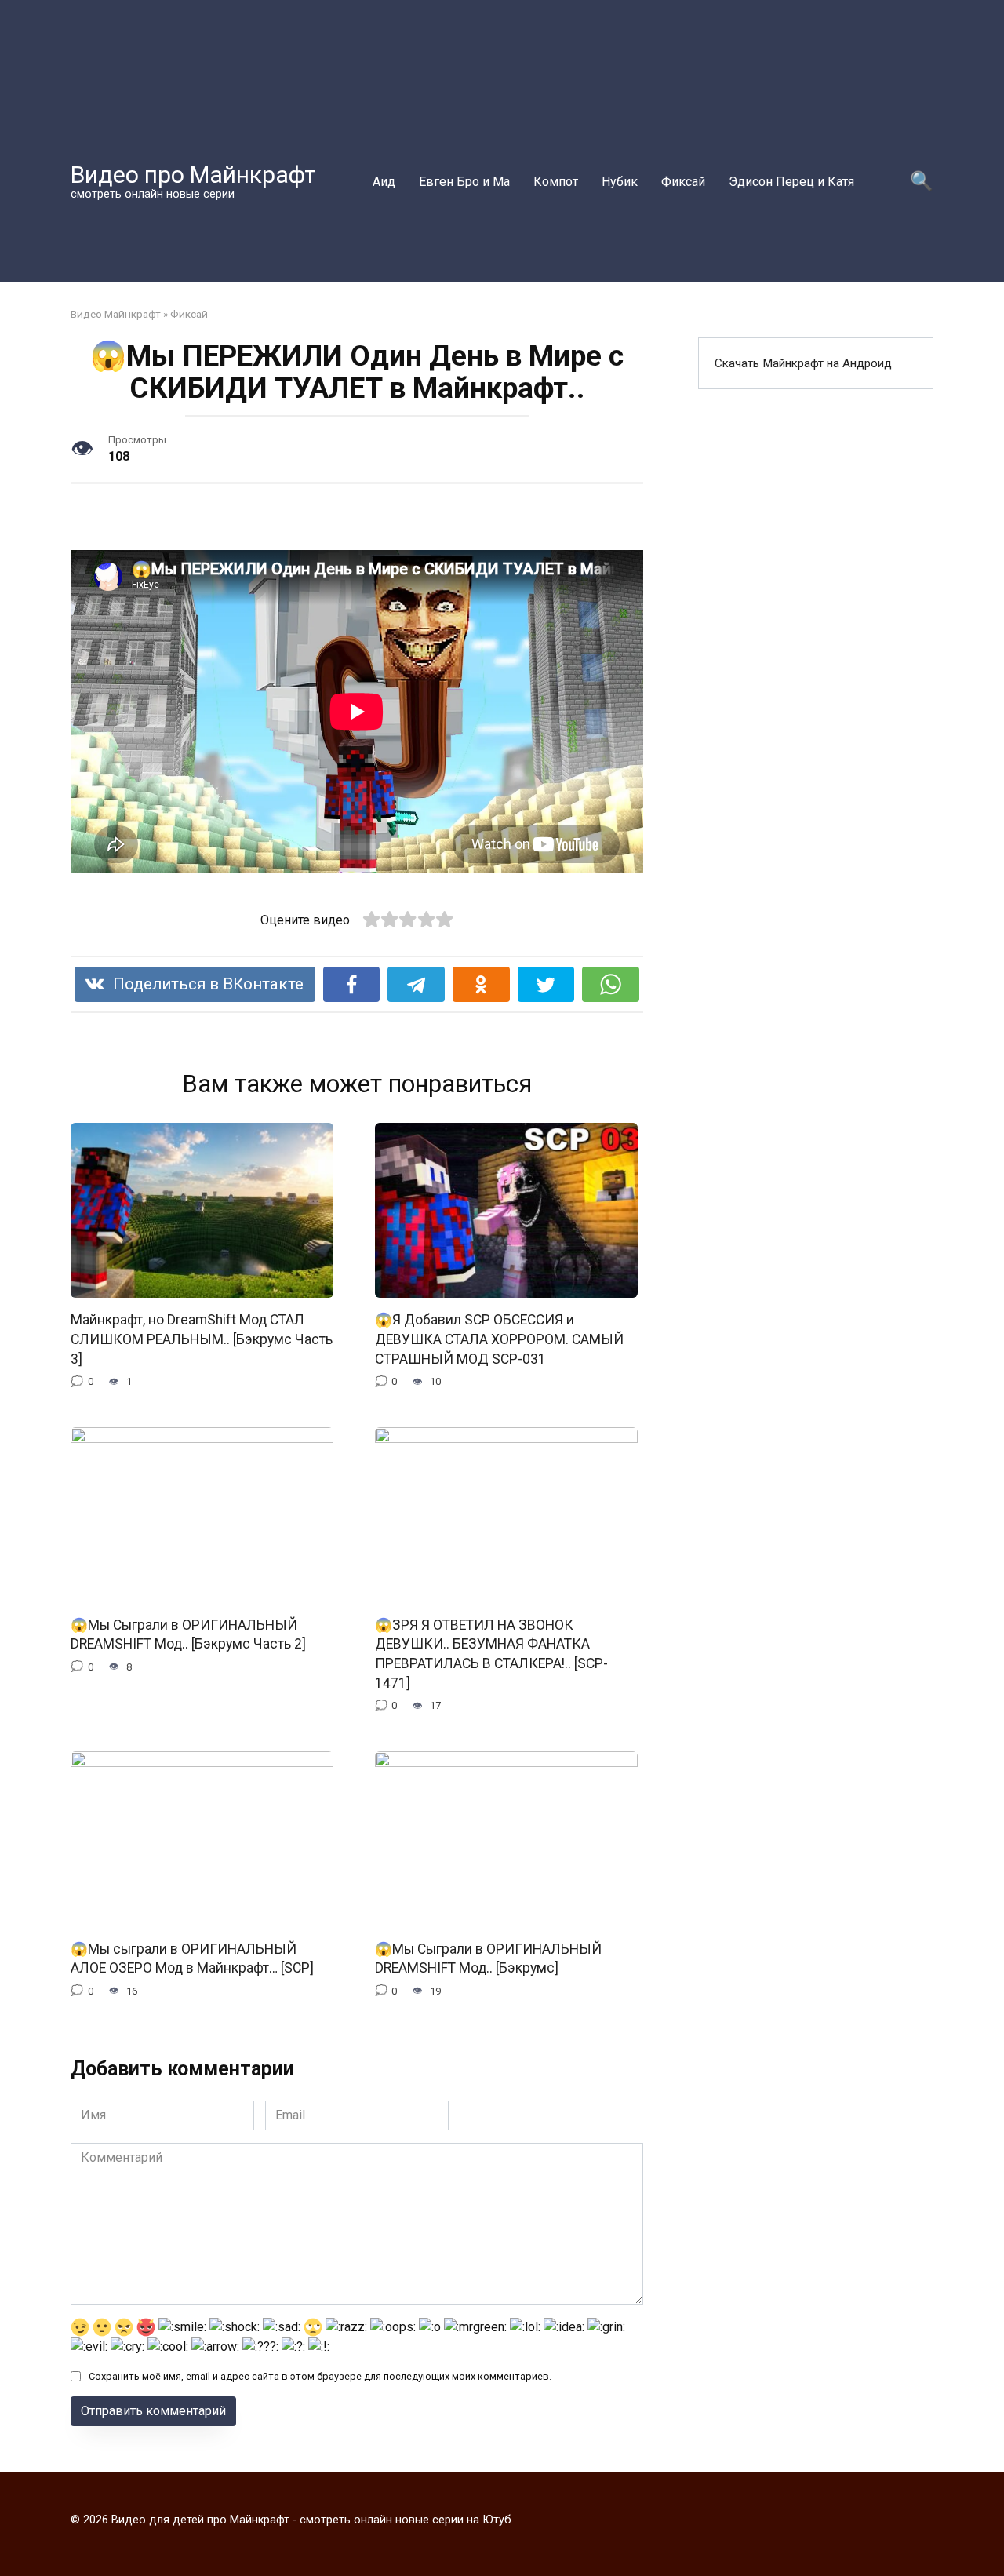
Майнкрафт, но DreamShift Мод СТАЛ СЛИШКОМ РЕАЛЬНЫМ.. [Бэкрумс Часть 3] (202, 1339)
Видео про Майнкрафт (193, 175)
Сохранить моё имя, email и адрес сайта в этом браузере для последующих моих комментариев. (320, 2376)
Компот (556, 182)
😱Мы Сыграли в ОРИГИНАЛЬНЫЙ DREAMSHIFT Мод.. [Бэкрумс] (488, 1958)
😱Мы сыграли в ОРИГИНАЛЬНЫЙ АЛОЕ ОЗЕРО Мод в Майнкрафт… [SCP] (192, 1958)
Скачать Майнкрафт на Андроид (803, 363)
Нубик (620, 182)
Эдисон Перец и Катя (791, 182)
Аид (384, 182)
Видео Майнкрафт (116, 314)
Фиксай (683, 182)
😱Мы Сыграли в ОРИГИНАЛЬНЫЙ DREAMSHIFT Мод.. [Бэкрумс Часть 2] (188, 1634)
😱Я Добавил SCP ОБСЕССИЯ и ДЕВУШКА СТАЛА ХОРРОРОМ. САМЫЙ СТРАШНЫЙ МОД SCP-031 (499, 1339)
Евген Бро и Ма (464, 182)
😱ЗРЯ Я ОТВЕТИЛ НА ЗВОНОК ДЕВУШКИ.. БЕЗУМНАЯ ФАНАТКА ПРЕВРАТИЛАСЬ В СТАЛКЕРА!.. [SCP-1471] (491, 1653)
